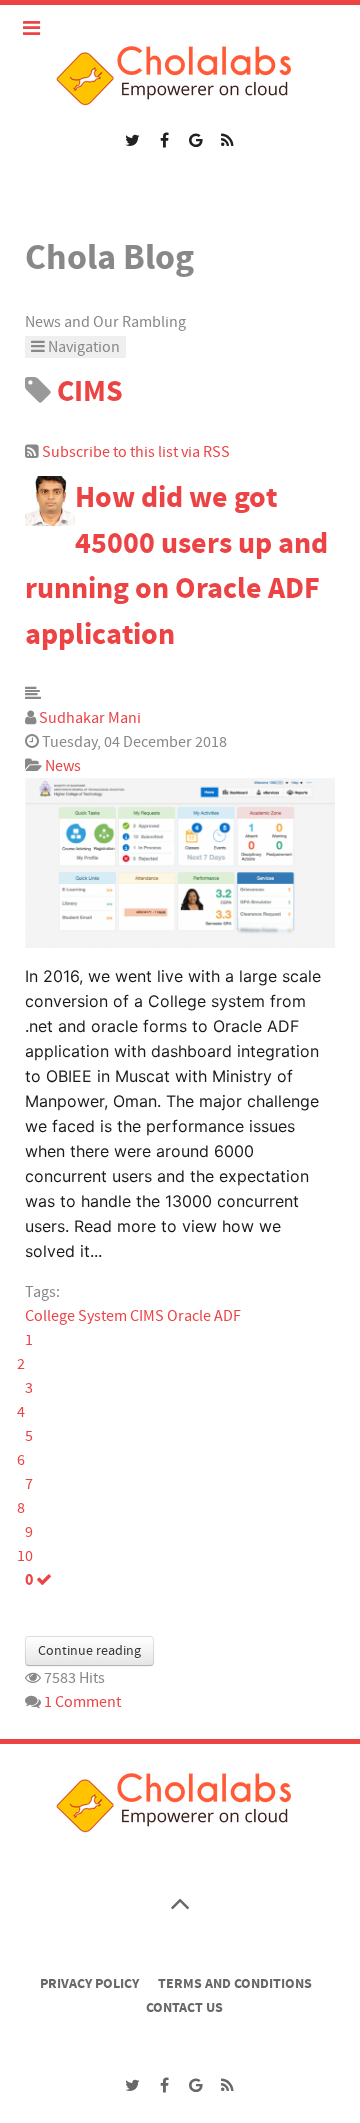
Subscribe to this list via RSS (136, 452)
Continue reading (89, 1651)
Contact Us (184, 2008)
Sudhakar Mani (90, 718)
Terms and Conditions (235, 1984)
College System (76, 1316)
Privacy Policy (89, 1984)
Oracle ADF (204, 1316)
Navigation (82, 347)
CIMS (147, 1316)
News (63, 766)
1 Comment (82, 1702)
